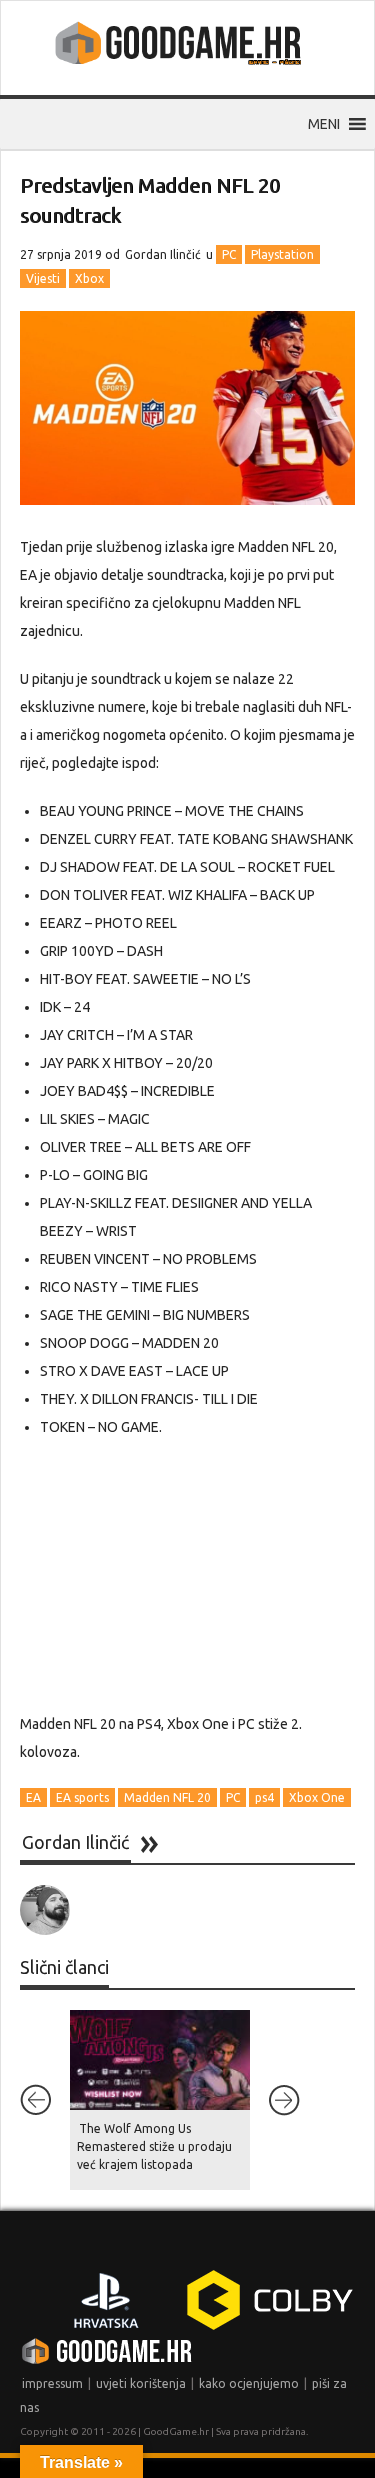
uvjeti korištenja (141, 2383)
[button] (324, 124)
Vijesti (43, 278)
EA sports (82, 1797)
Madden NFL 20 (167, 1797)
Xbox (89, 278)
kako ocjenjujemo (249, 2383)
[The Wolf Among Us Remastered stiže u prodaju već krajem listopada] (160, 2060)
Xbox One (317, 1797)
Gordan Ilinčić (163, 254)
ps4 (264, 1797)
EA (33, 1797)
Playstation (282, 254)
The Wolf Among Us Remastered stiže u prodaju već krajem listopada (154, 2146)
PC (229, 254)
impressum (52, 2383)
